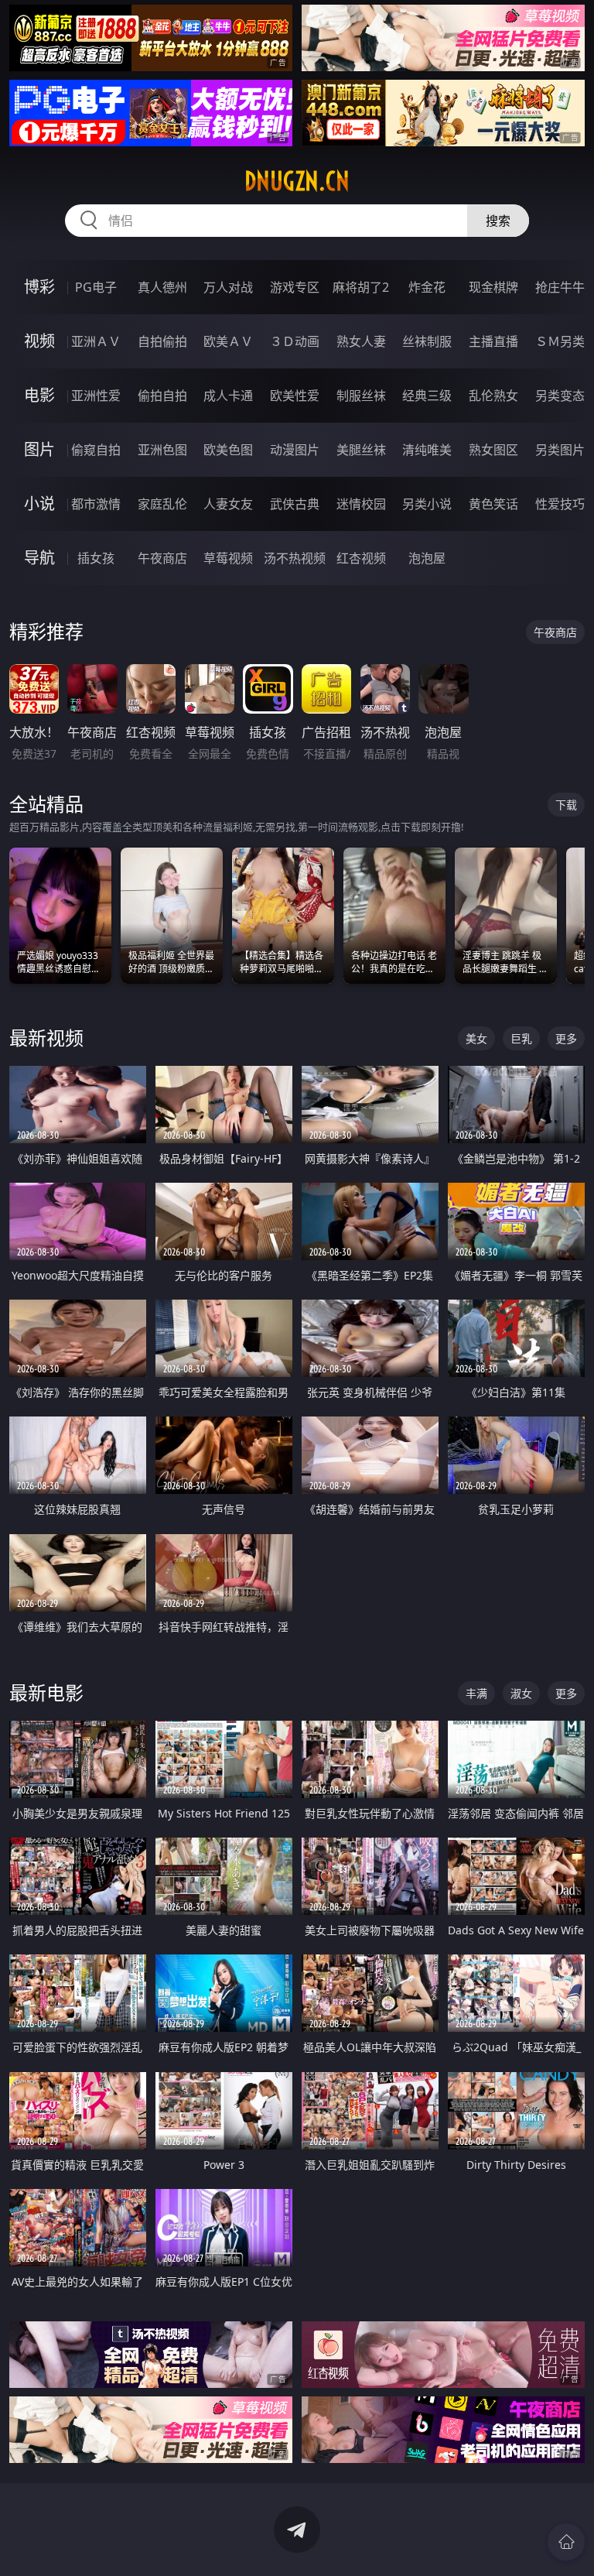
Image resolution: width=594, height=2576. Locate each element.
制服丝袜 (361, 396)
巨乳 (521, 1038)
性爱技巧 (560, 504)
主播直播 (493, 341)
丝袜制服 (427, 341)
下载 (566, 805)
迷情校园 (361, 504)
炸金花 (427, 287)
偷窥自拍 (96, 450)
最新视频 (46, 1038)
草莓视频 (228, 558)
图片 (39, 449)
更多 (566, 1038)
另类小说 (427, 504)
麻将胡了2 (361, 287)
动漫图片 (295, 450)
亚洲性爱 (96, 396)
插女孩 (96, 558)
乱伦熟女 (493, 396)
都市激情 (96, 504)
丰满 (476, 1693)
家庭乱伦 (162, 504)
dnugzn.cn (297, 181)
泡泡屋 (427, 558)
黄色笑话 (493, 504)
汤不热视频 (295, 558)
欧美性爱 (295, 396)
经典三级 (427, 396)
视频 (39, 341)
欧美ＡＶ (228, 341)
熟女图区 (493, 450)
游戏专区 (295, 287)
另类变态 (560, 396)
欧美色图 (228, 450)
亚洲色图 (162, 450)
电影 (39, 395)
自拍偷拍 (162, 341)
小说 (39, 504)
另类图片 (560, 450)
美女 (476, 1038)
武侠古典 (295, 504)
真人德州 (162, 287)
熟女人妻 (361, 341)
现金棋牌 (493, 287)
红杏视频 (361, 558)
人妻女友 (228, 504)
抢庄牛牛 (560, 287)
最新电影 (46, 1692)
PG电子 (96, 287)
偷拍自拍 (162, 396)
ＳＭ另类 (560, 341)
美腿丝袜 (361, 450)
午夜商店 (162, 558)
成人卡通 (228, 396)
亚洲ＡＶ (96, 341)
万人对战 (228, 287)
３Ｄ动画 (295, 341)
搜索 (498, 221)
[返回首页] (566, 2542)
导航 (39, 558)
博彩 (39, 287)
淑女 (521, 1693)
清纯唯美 (427, 450)
